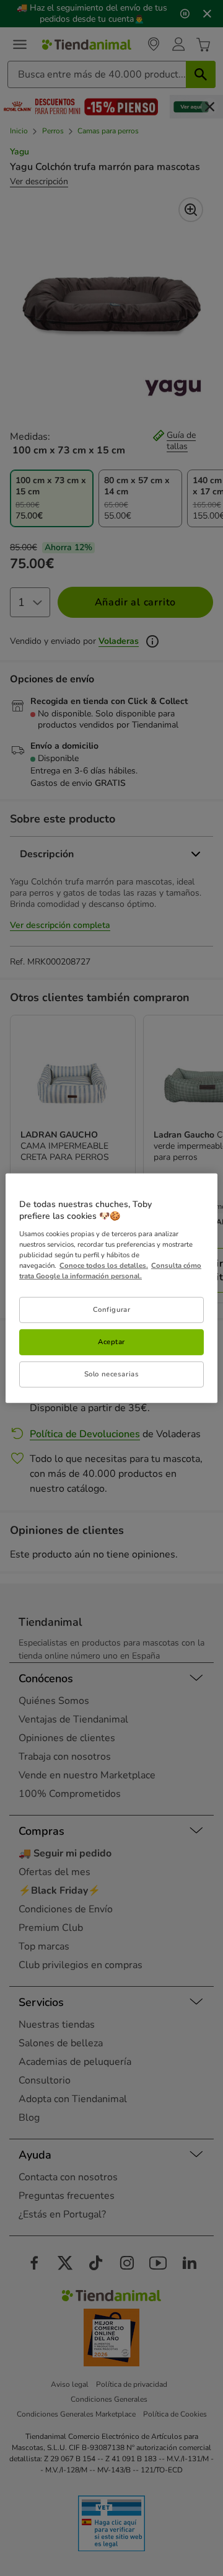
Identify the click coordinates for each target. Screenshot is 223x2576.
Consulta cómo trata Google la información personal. (110, 1271)
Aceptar (111, 1342)
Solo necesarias (112, 1374)
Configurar (112, 1309)
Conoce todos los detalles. (104, 1265)
